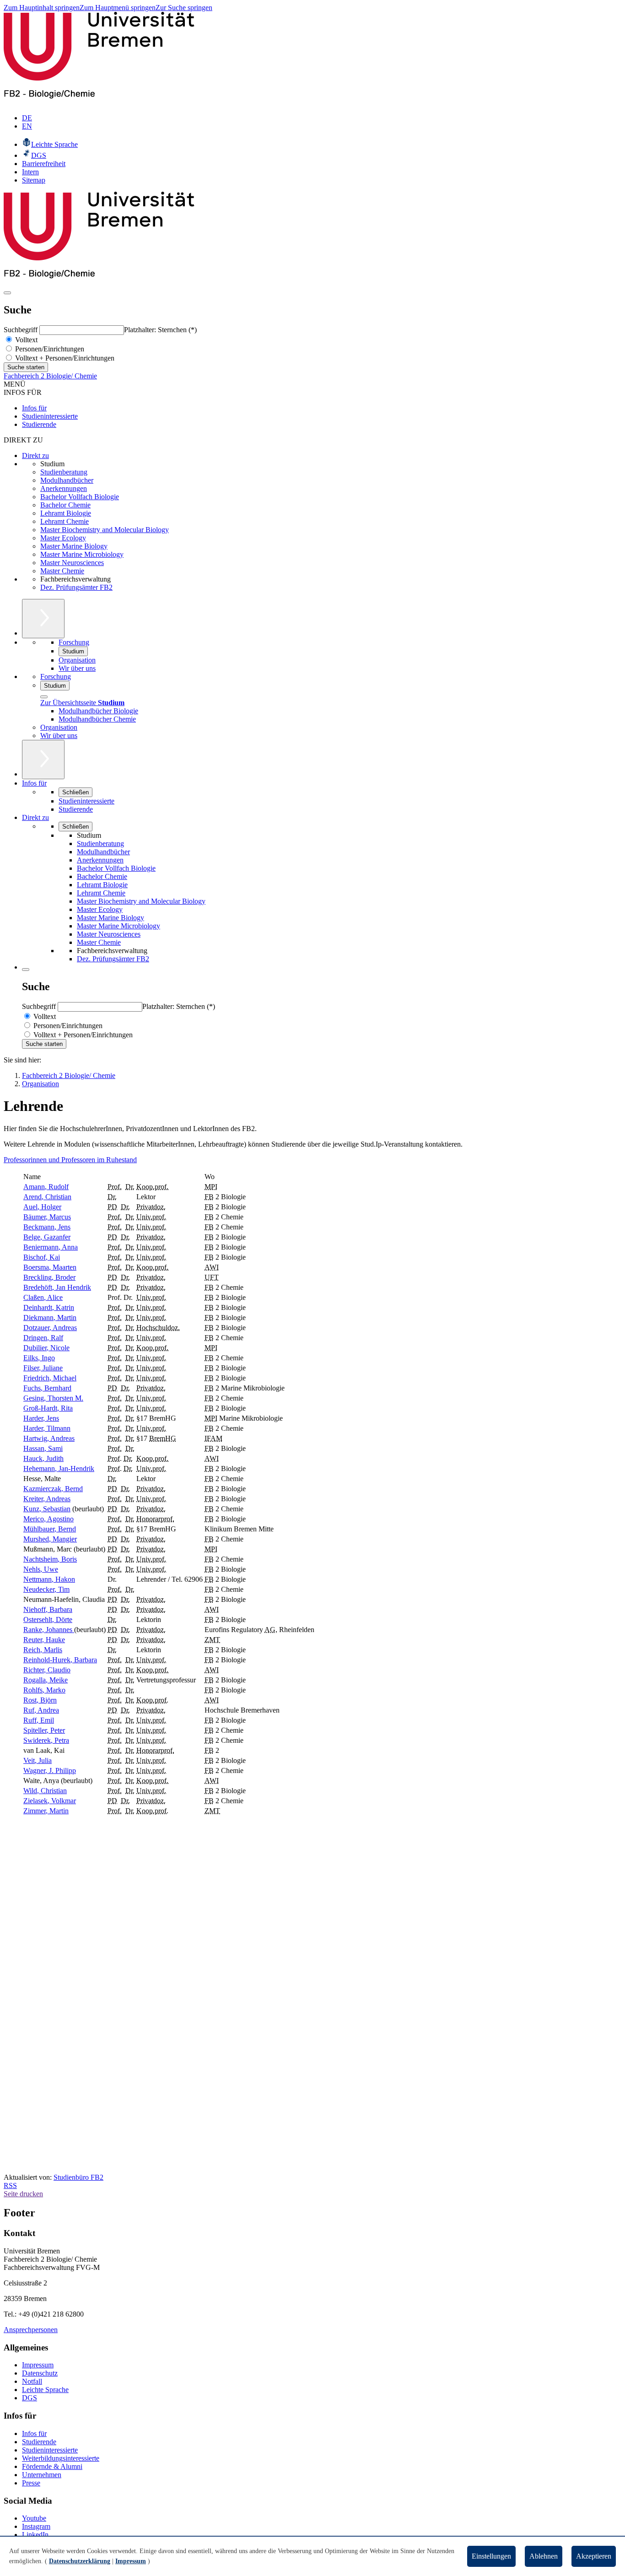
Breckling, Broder (49, 1277)
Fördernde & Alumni (52, 2466)
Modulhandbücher (67, 480)
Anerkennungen (64, 488)
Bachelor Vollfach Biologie (80, 497)
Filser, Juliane (43, 1368)
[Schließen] (44, 697)
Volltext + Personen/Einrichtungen (64, 358)
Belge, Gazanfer (47, 1237)
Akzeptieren (594, 2556)
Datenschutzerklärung (80, 2561)
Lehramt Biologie (66, 513)
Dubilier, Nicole (46, 1348)
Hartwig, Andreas (49, 1438)
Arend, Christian (47, 1197)
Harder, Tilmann (47, 1428)
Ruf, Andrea (41, 1710)
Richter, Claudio (47, 1670)
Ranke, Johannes (49, 1630)
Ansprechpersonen (31, 2330)
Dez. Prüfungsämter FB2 (76, 587)
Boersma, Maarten (50, 1267)
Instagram (36, 2526)
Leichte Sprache (45, 2390)
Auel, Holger (42, 1207)
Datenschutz (40, 2373)
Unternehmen (42, 2475)
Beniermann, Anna (51, 1247)
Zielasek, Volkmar (50, 1801)
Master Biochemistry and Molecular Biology (105, 530)
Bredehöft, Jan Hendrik (57, 1287)
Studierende (39, 424)
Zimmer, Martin (46, 1811)
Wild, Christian (45, 1791)
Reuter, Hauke (44, 1640)
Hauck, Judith (43, 1458)
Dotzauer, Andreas (50, 1328)
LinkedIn (35, 2535)
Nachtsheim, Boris (50, 1559)
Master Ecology (63, 538)
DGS (30, 2398)
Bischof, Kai (42, 1257)
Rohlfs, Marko (44, 1690)
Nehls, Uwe (41, 1569)
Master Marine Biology (74, 546)
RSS (10, 2185)
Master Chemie (62, 571)
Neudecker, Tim (46, 1589)
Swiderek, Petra (46, 1740)
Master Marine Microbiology (82, 554)
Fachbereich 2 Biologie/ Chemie (50, 376)
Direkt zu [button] (35, 817)
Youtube (34, 2518)
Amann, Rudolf (46, 1187)
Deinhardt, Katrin (49, 1307)
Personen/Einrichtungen (49, 349)
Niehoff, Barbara (48, 1609)
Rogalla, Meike (46, 1680)
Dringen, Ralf (43, 1338)
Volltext (25, 340)
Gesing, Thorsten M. (53, 1398)
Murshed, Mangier (50, 1539)
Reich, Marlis (43, 1650)
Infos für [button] (34, 783)
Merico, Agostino (48, 1519)
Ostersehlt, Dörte (48, 1619)
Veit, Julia (38, 1760)
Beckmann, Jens (47, 1227)
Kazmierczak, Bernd (53, 1489)
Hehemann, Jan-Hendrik (59, 1469)
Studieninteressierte (50, 416)
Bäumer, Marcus (47, 1217)
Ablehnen (544, 2556)
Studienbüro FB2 (78, 2177)
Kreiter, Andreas (47, 1499)
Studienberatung (64, 472)
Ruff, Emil (39, 1720)
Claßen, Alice (43, 1297)
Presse (31, 2483)
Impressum (38, 2365)
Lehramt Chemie (65, 521)
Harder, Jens (41, 1418)
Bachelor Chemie (65, 505)
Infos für (34, 408)
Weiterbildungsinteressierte (61, 2458)
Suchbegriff (22, 330)
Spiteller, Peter (44, 1730)
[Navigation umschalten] (7, 293)
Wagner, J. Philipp (50, 1770)
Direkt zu (35, 455)
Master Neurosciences (72, 563)
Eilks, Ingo (39, 1358)
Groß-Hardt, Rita (48, 1408)
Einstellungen (491, 2556)
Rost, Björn (40, 1700)
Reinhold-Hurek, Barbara (60, 1660)
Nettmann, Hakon (49, 1579)
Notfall (32, 2381)
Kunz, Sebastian (47, 1509)
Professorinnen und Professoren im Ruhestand (70, 1160)
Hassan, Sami (43, 1448)
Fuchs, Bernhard (47, 1388)
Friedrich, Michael (50, 1378)
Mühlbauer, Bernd (50, 1529)
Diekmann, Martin (50, 1318)
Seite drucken (23, 2194)
